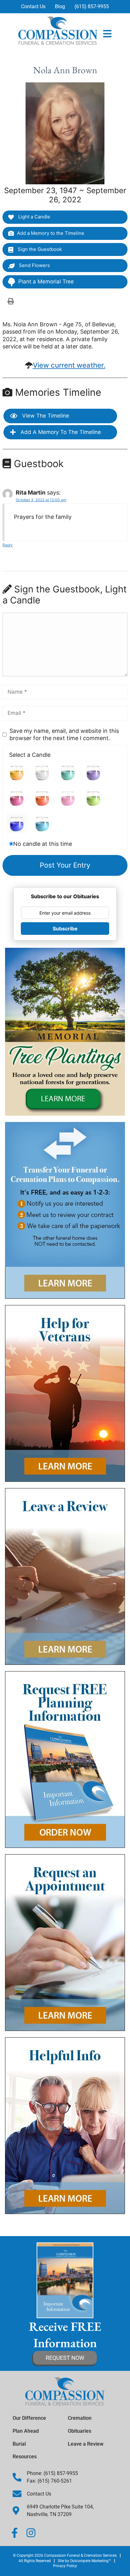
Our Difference (29, 2418)
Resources (25, 2457)
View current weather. (69, 365)
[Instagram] (31, 2533)
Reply (8, 545)
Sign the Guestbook (39, 249)
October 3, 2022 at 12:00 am (41, 500)
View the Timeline (45, 416)
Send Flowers (34, 265)
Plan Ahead (26, 2431)
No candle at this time (43, 844)
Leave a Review (86, 2444)
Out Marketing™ (91, 2561)
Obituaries (80, 2431)
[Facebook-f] (15, 2533)
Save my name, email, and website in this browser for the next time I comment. (64, 734)
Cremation (80, 2418)
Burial (19, 2444)
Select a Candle (30, 755)
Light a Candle (34, 217)
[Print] (11, 301)
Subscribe (65, 929)
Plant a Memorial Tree (46, 282)
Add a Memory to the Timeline (51, 233)
